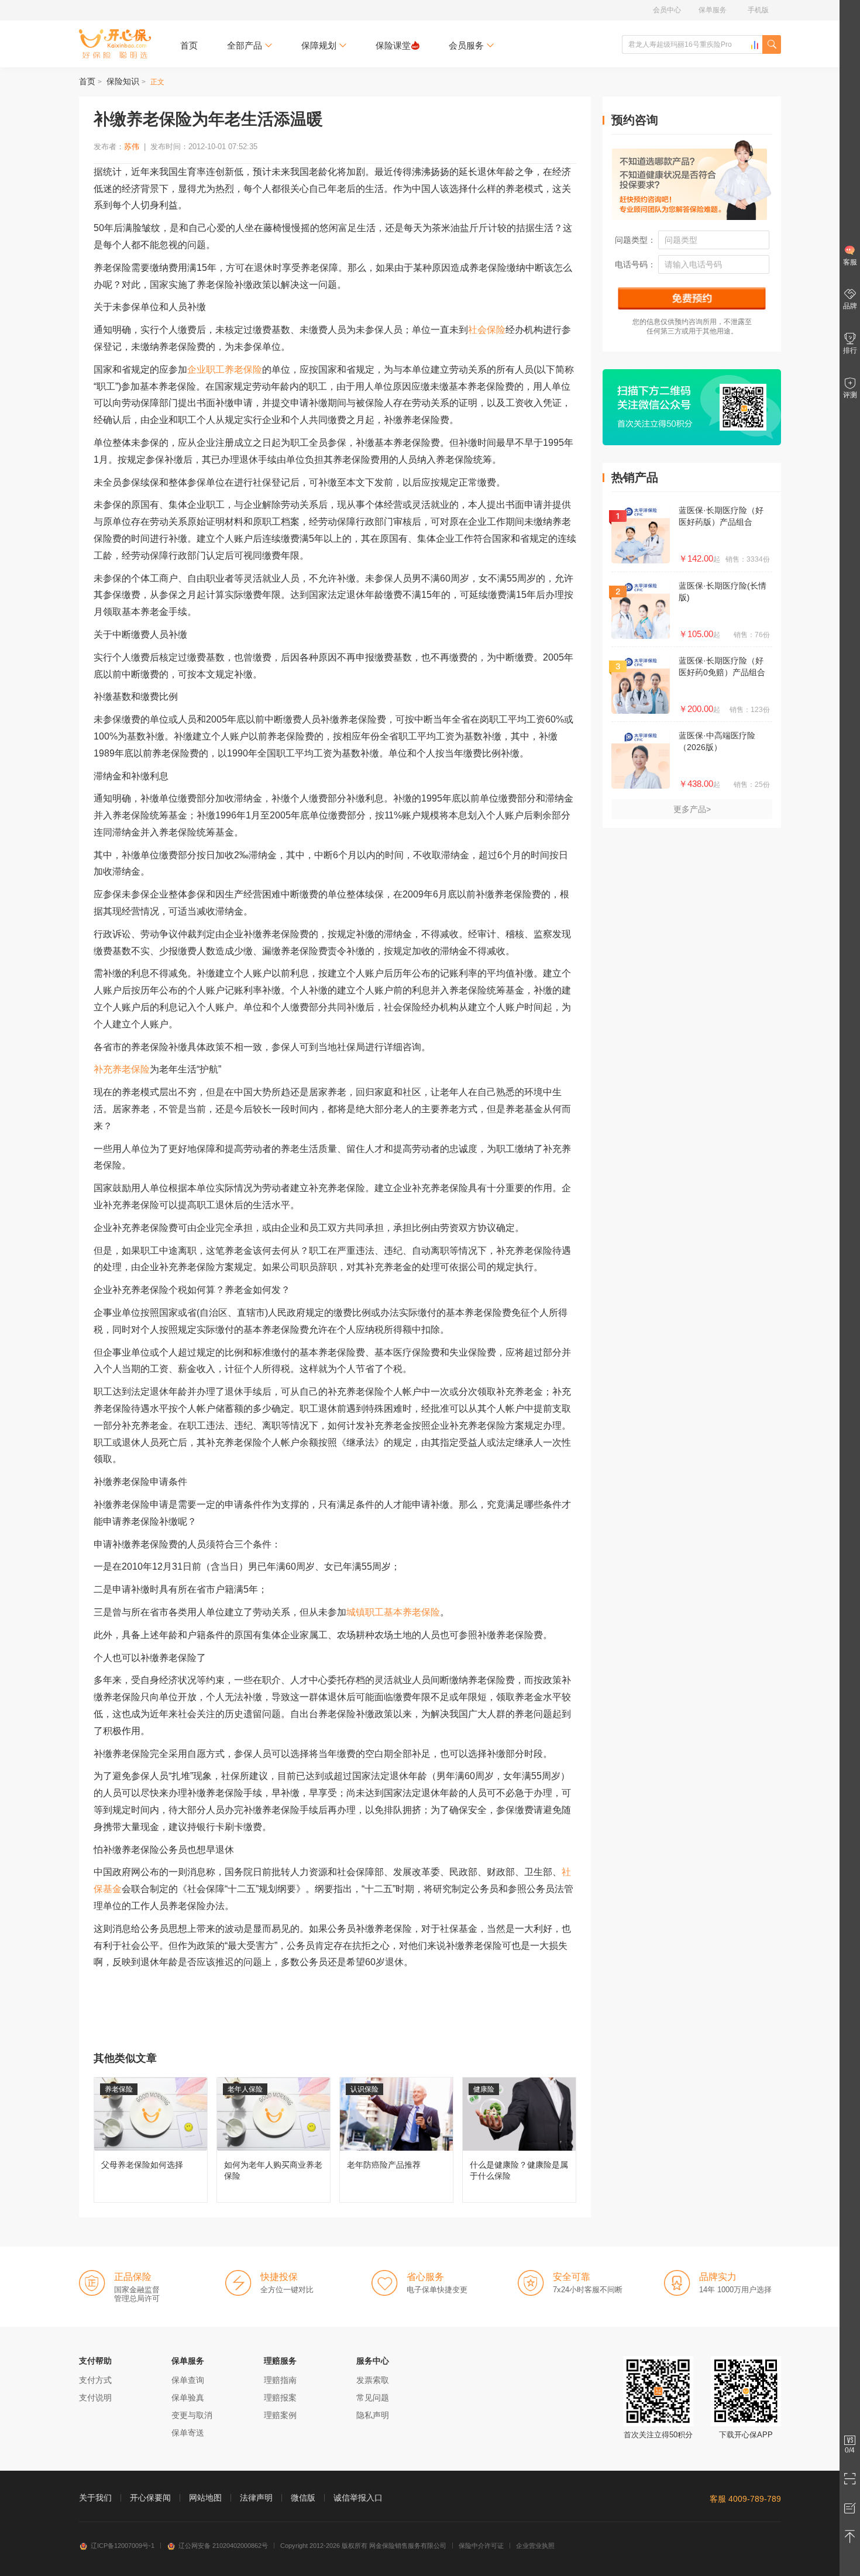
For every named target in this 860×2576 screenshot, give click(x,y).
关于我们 (95, 2498)
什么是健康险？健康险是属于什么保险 (519, 2140)
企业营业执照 (535, 2546)
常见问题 (373, 2398)
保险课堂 (393, 45)
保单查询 (188, 2380)
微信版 (303, 2498)
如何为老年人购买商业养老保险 (274, 2140)
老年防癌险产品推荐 (396, 2140)
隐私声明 (373, 2415)
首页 (189, 45)
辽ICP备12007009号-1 (123, 2546)
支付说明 (95, 2398)
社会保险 (487, 330)
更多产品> (692, 809)
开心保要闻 (150, 2498)
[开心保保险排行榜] (755, 45)
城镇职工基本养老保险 (393, 1612)
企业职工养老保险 (225, 369)
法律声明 (256, 2498)
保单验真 (188, 2398)
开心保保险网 (115, 44)
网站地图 (205, 2498)
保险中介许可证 (481, 2546)
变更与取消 (192, 2415)
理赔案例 (280, 2415)
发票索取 (373, 2380)
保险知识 (123, 81)
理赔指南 (280, 2380)
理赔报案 (280, 2398)
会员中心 (667, 10)
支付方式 (95, 2380)
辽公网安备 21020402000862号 (223, 2546)
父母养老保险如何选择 (151, 2140)
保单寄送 (188, 2433)
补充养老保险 (122, 1069)
